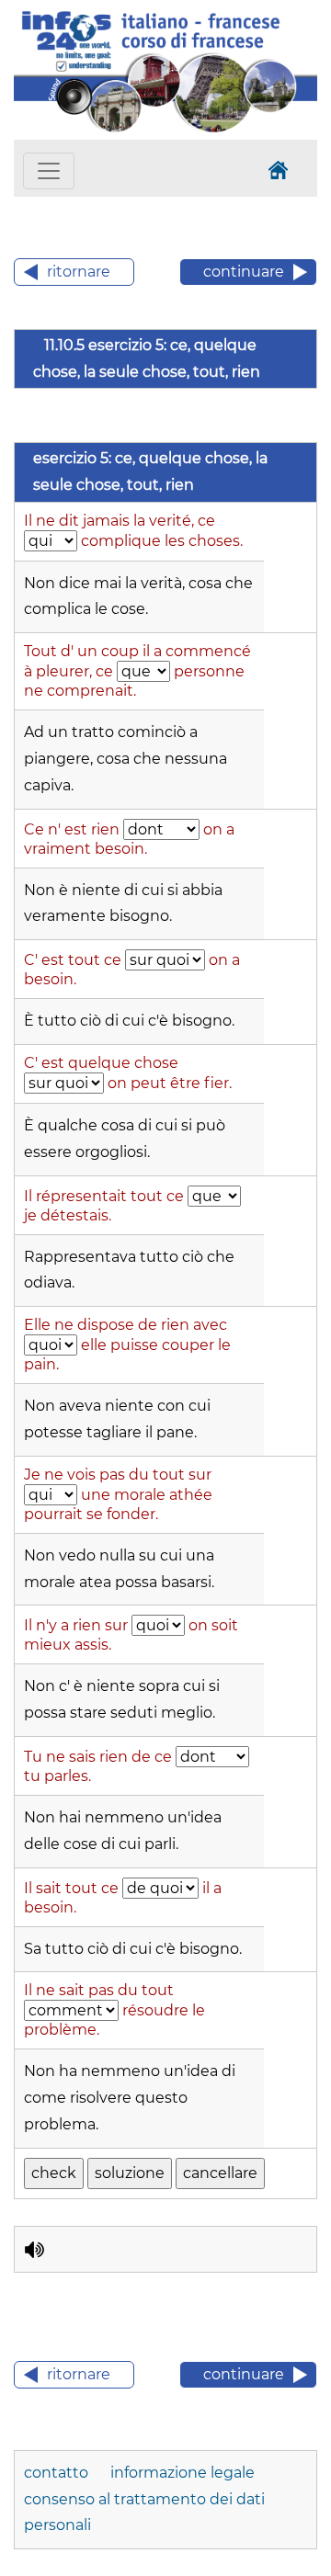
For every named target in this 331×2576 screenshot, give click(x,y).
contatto (58, 2473)
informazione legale (183, 2473)
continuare (244, 272)
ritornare (79, 272)
